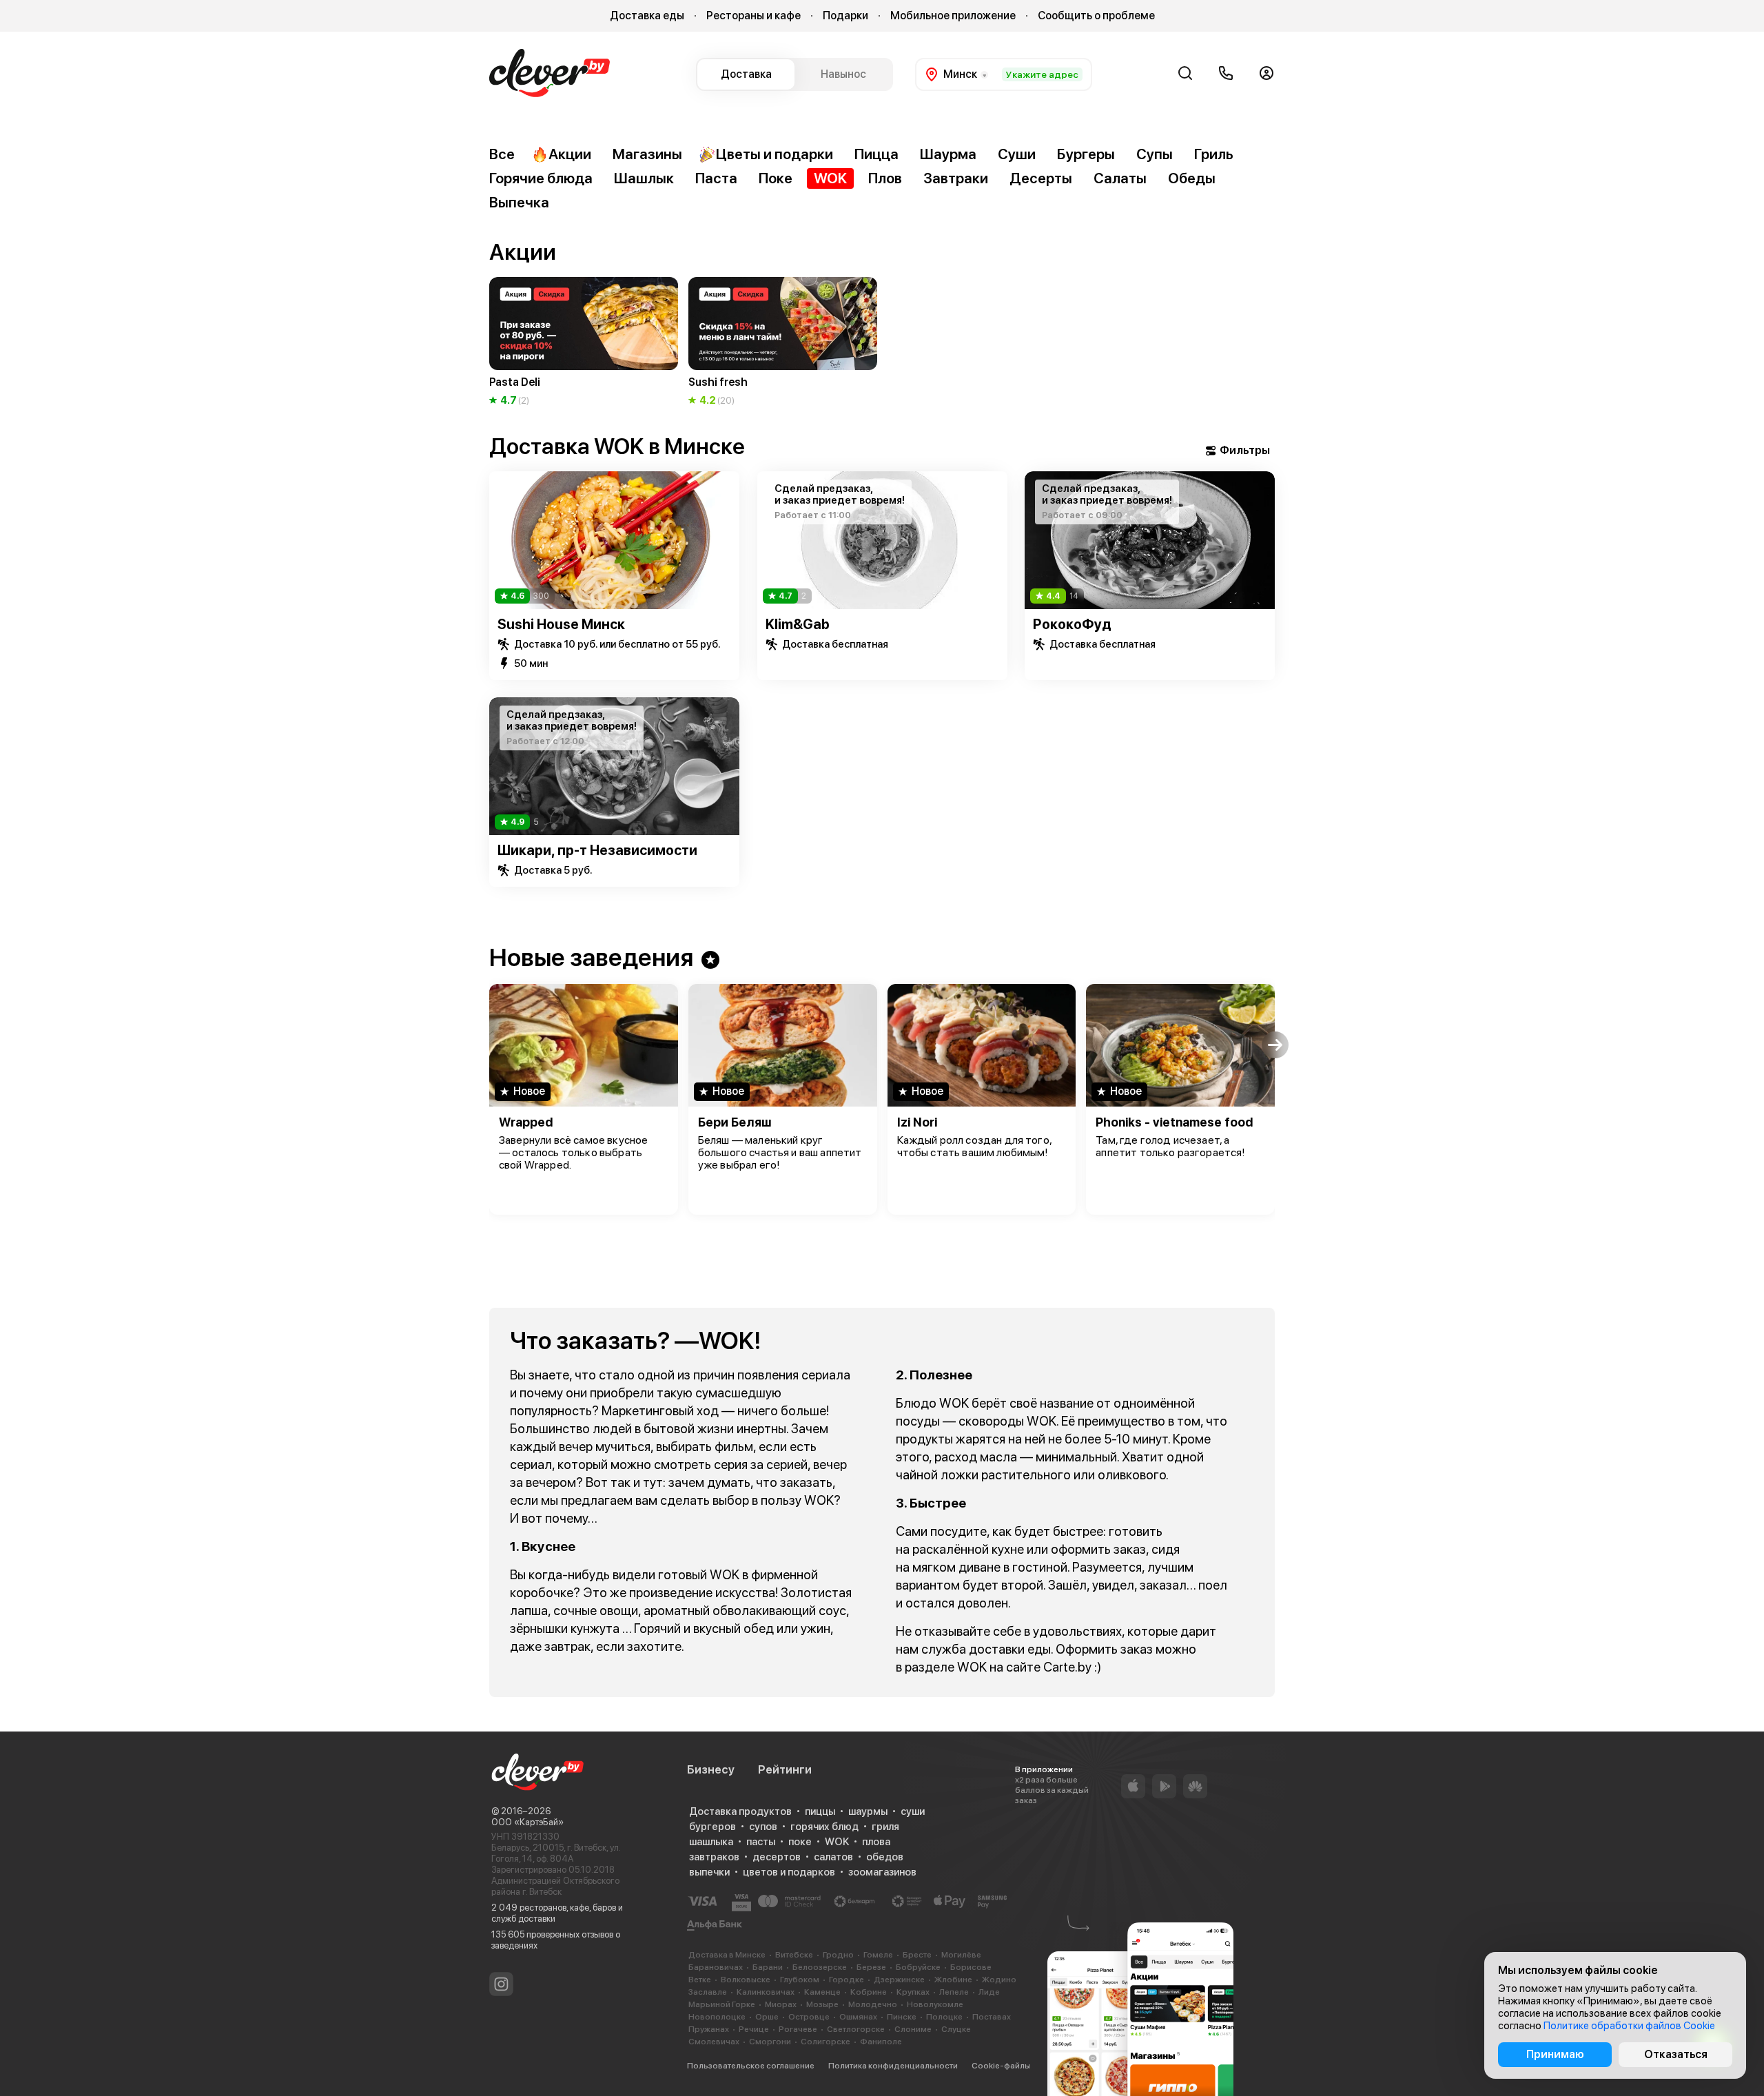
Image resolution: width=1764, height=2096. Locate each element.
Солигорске (825, 2042)
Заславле (708, 1992)
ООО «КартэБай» (527, 1822)
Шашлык (644, 178)
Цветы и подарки (775, 154)
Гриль (1214, 154)
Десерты (1041, 178)
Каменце (822, 1992)
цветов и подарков (789, 1872)
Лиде (989, 1992)
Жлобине (953, 1980)
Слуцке (956, 2029)
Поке (776, 178)
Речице (754, 2029)
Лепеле (954, 1992)
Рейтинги (785, 1769)
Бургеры (1086, 154)
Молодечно (873, 2004)
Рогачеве (798, 2029)
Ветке (700, 1980)
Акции (570, 154)
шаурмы (868, 1811)
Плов (885, 178)
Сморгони (770, 2042)
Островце (809, 2017)
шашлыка (711, 1842)
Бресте (917, 1955)
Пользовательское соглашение (751, 2066)
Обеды (1192, 178)
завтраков (714, 1857)
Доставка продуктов (740, 1811)
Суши (1017, 154)
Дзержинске (899, 1980)
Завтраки (956, 178)
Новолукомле (935, 2004)
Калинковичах (766, 1992)
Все (502, 154)
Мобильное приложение (953, 16)
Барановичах (716, 1967)
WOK (830, 178)
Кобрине (869, 1992)
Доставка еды (647, 16)
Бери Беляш (735, 1122)
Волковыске (746, 1980)
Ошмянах (858, 2017)
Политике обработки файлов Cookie (1629, 2026)
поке (800, 1842)
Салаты (1120, 178)
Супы (1155, 154)
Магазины (647, 154)
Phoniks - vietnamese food (1174, 1122)
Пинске (902, 2017)
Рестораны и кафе (753, 16)
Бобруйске (918, 1967)
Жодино (999, 1980)
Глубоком (800, 1980)
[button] (489, 318)
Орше (767, 2017)
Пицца (876, 154)
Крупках (913, 1992)
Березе (871, 1967)
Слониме (913, 2029)
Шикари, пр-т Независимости (597, 850)
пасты (761, 1842)
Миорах (781, 2004)
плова (876, 1842)
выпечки (709, 1872)
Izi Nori (917, 1122)
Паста (716, 178)
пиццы (820, 1811)
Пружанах (709, 2029)
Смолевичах (714, 2042)
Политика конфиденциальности (893, 2066)
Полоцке (944, 2017)
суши (913, 1811)
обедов (885, 1857)
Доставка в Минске (727, 1955)
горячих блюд (824, 1827)
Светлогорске (856, 2029)
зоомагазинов (882, 1872)
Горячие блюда (541, 178)
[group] (584, 342)
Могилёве (961, 1955)
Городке (847, 1980)
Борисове (971, 1967)
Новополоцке (717, 2017)
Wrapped (526, 1122)
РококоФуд (1072, 624)
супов (763, 1827)
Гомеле (878, 1955)
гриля (885, 1827)
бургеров (712, 1827)
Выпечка (519, 202)
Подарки (845, 16)
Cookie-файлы (1001, 2066)
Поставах (992, 2017)
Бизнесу (711, 1769)
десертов (777, 1857)
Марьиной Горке (722, 2004)
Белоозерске (820, 1967)
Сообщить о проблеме (1096, 16)
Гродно (838, 1955)
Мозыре (822, 2004)
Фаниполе (881, 2042)
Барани (768, 1967)
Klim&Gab (798, 624)
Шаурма (948, 154)
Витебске (794, 1955)
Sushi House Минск (561, 624)
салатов (833, 1857)
